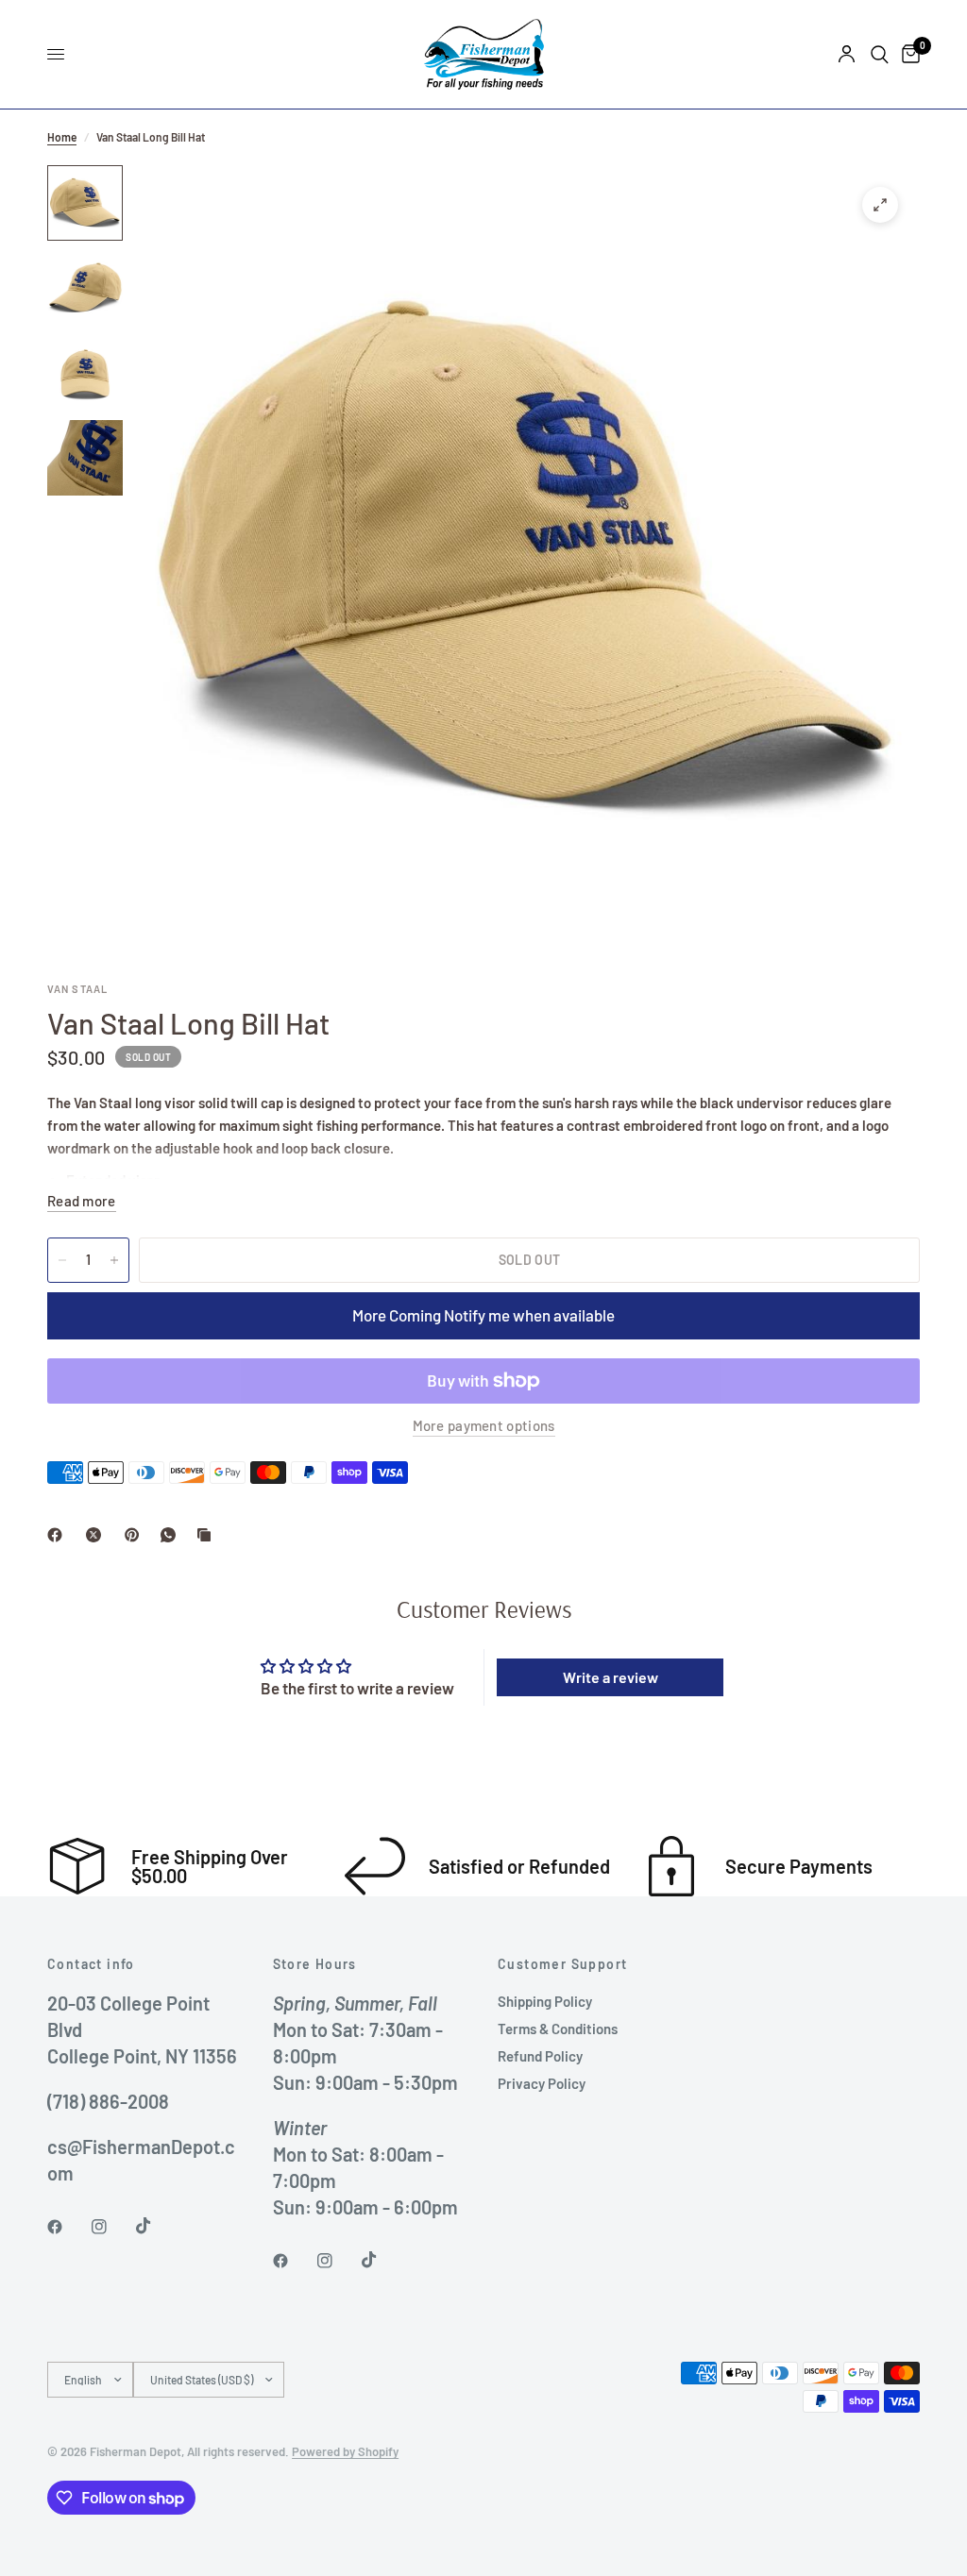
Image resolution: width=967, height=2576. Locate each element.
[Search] (880, 54)
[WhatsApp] (172, 1535)
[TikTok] (157, 2226)
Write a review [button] (611, 1677)
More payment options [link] (484, 1426)
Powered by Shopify (345, 2451)
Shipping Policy (545, 2001)
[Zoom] (880, 205)
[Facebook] (59, 1535)
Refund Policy (540, 2056)
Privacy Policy (542, 2083)
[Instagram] (112, 2227)
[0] (908, 54)
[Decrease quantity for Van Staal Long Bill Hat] (62, 1260)
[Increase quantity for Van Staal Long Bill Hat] (114, 1260)
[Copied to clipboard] (208, 1535)
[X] (97, 1535)
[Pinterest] (136, 1535)
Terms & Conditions (558, 2029)
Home (62, 137)
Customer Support (562, 1964)
